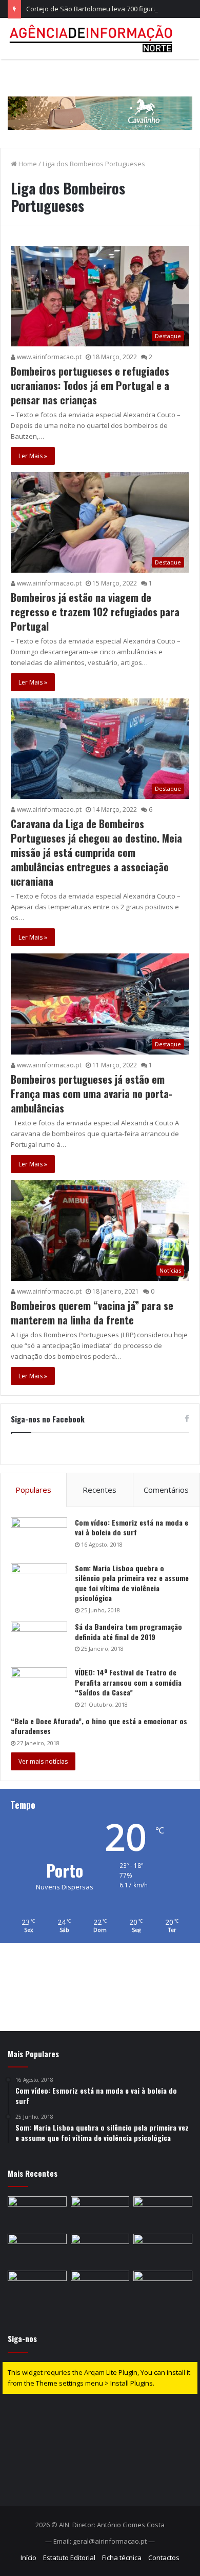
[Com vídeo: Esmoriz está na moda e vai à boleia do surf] (39, 1537)
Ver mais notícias (43, 1761)
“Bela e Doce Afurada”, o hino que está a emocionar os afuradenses (99, 1726)
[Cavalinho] (100, 99)
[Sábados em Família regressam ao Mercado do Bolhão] (100, 2213)
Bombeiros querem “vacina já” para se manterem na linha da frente (92, 1313)
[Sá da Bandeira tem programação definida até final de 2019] (39, 1641)
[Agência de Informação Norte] (92, 38)
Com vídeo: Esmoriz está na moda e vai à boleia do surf (132, 1527)
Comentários (166, 1490)
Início (28, 2558)
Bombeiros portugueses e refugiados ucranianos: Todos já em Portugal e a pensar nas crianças (90, 385)
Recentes (99, 1490)
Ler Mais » (33, 456)
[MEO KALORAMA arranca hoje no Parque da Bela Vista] (37, 2213)
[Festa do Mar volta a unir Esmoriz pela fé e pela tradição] (37, 2250)
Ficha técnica (122, 2558)
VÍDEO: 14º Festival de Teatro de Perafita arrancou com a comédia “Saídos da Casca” (128, 1682)
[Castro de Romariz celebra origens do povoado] (37, 2287)
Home (27, 164)
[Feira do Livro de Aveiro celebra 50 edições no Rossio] (163, 2250)
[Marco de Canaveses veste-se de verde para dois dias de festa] (163, 2287)
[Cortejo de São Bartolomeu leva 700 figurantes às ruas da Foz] (163, 2213)
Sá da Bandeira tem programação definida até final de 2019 (128, 1632)
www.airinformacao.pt (48, 357)
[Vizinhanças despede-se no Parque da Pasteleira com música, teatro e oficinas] (100, 2250)
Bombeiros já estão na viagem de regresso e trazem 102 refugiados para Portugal (95, 612)
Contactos (164, 2558)
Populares (33, 1490)
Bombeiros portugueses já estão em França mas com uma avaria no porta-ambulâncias (92, 1094)
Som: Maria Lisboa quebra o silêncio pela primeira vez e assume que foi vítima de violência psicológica (132, 1583)
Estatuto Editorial (69, 2558)
